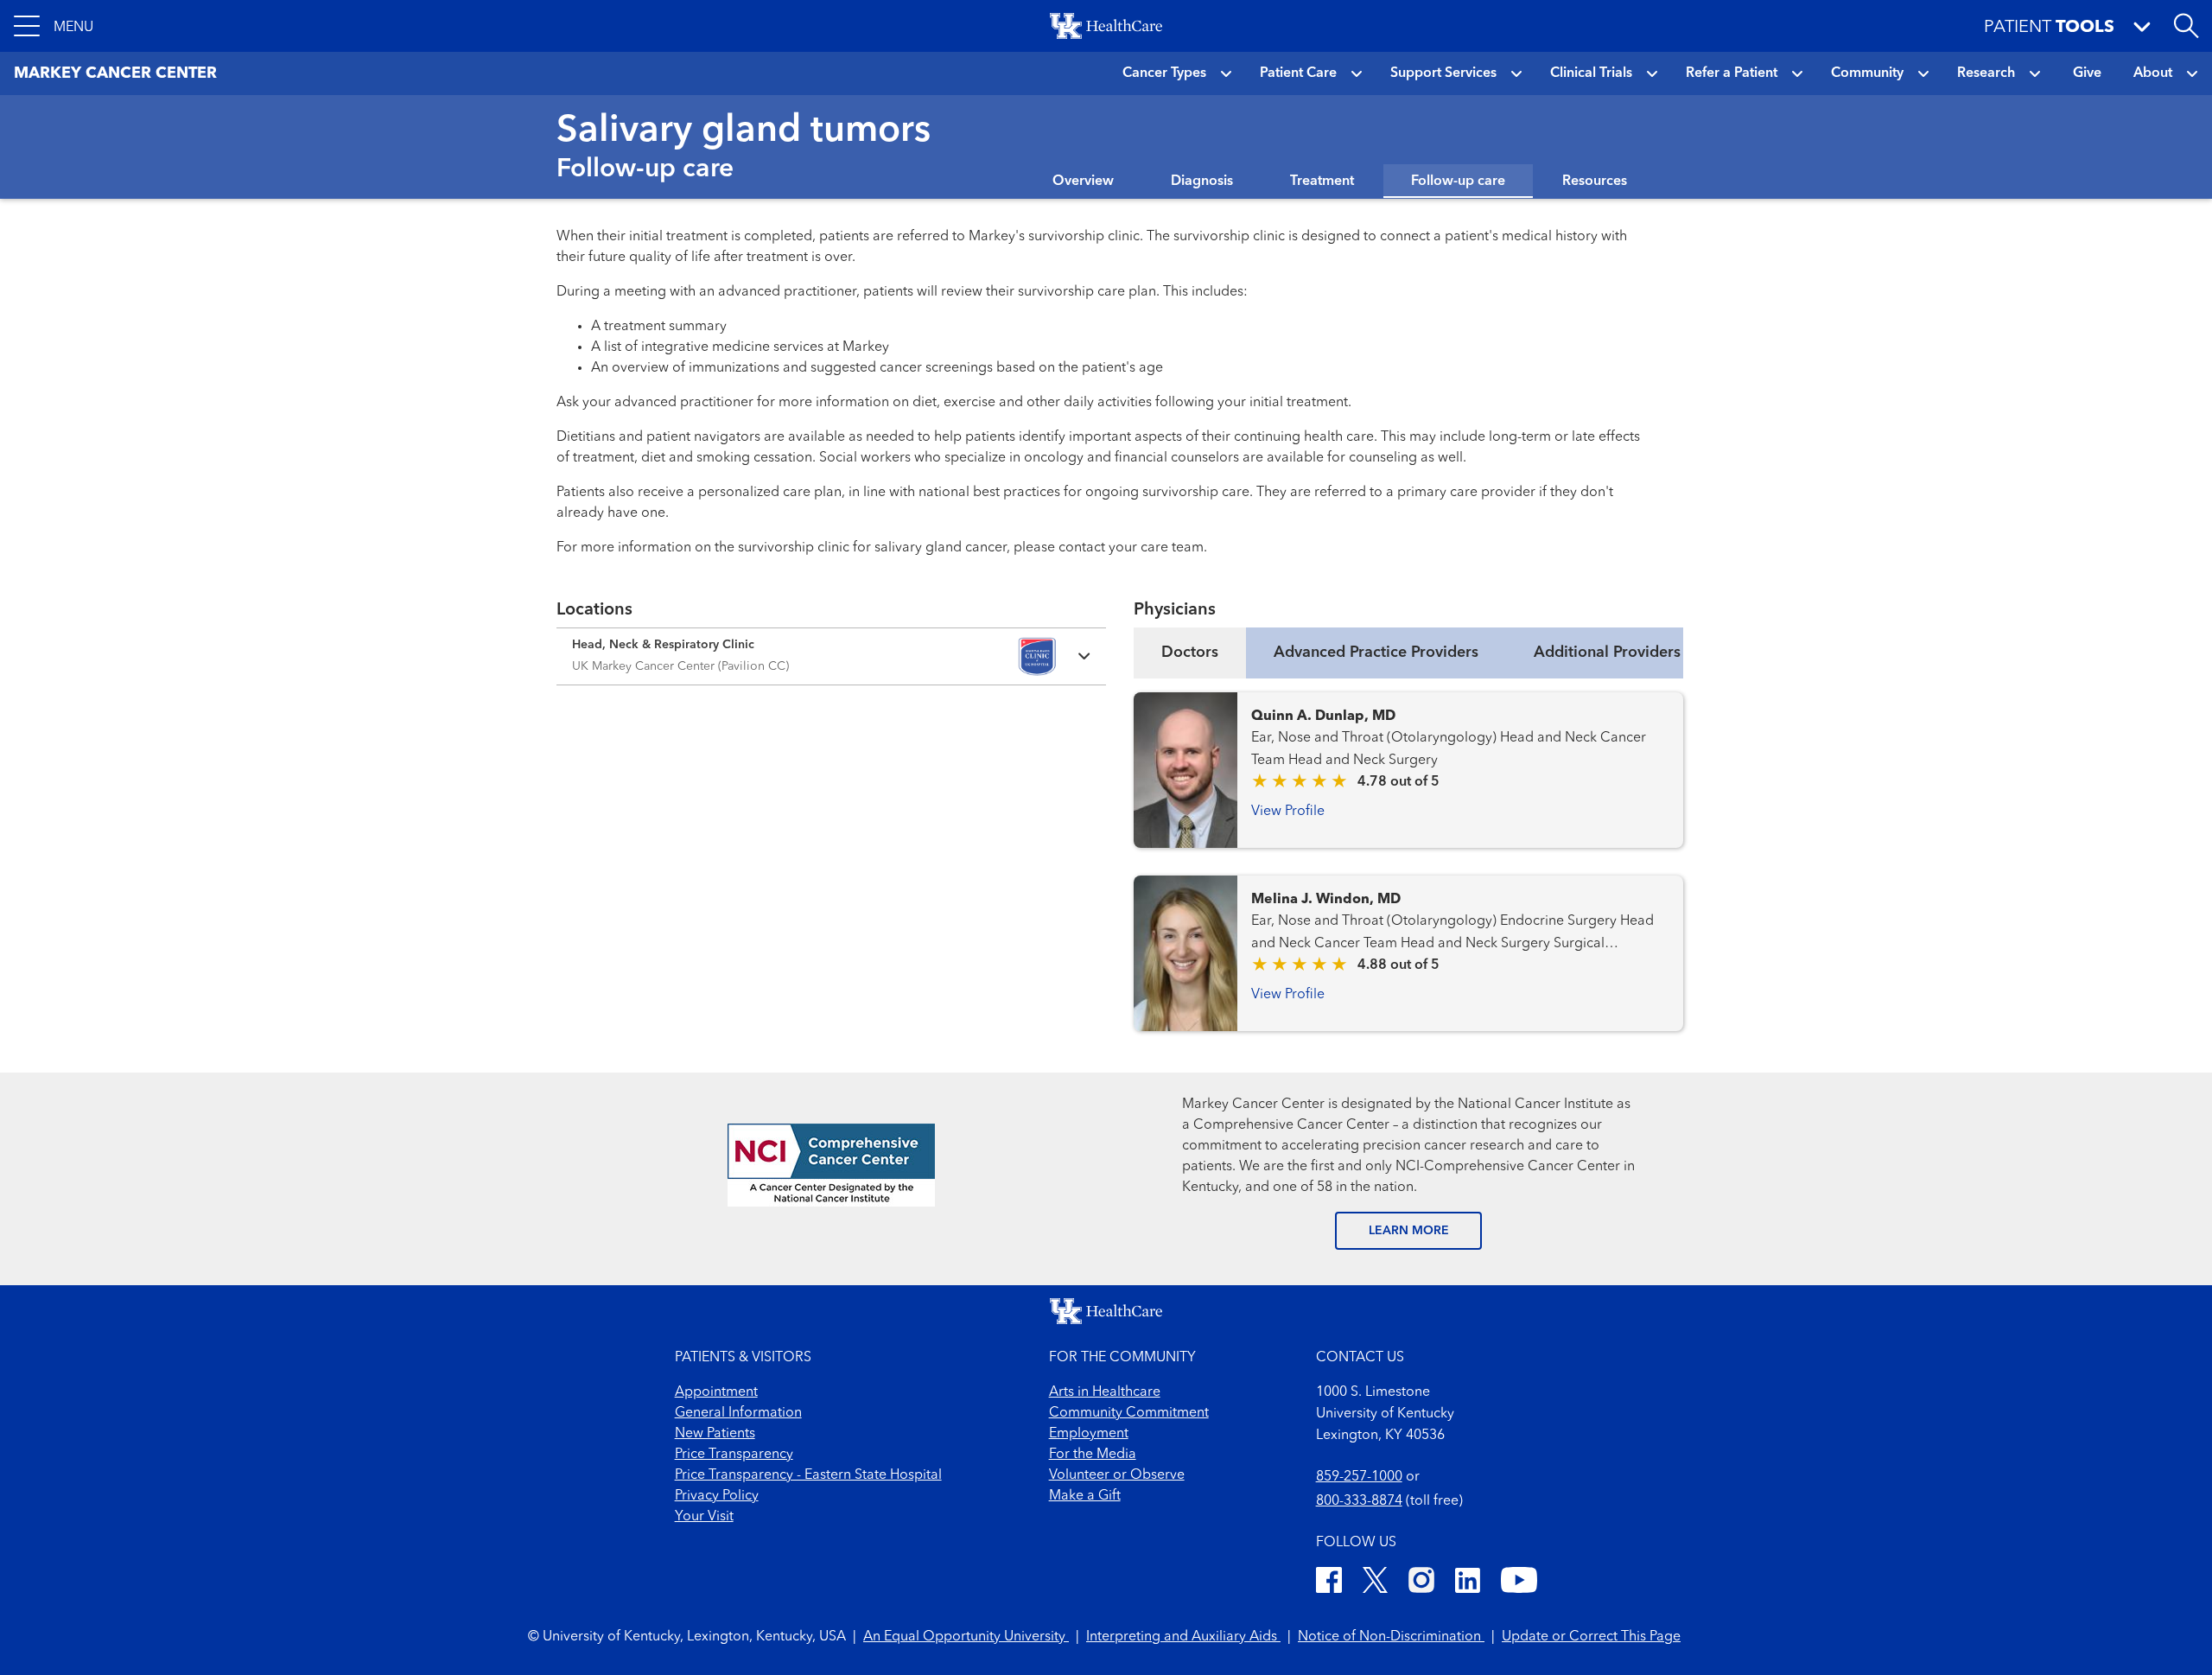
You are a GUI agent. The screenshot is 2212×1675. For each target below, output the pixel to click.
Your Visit (704, 1517)
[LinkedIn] (1468, 1583)
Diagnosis (1202, 182)
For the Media (1093, 1455)
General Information (738, 1413)
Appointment (716, 1392)
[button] (54, 26)
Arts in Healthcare (1105, 1392)
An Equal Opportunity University (966, 1637)
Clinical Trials (1591, 73)
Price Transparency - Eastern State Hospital (808, 1475)
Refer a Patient (1732, 73)
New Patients (715, 1434)
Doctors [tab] (1190, 653)
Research (1986, 73)
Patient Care (1298, 73)
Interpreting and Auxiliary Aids (1183, 1637)
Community (1867, 73)
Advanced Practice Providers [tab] (1376, 653)
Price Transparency (734, 1455)
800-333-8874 (1359, 1501)
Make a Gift (1085, 1496)
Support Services (1443, 73)
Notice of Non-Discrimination (1391, 1637)
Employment (1089, 1434)
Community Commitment (1129, 1413)
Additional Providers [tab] (1607, 653)
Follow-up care (1458, 182)
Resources (1595, 182)
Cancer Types (1164, 73)
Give (2087, 73)
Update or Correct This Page (1591, 1637)
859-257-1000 (1359, 1477)
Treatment (1322, 182)
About (2153, 73)
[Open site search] (2186, 26)
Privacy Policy (717, 1496)
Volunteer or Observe (1117, 1475)
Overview (1083, 182)
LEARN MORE (1409, 1231)
